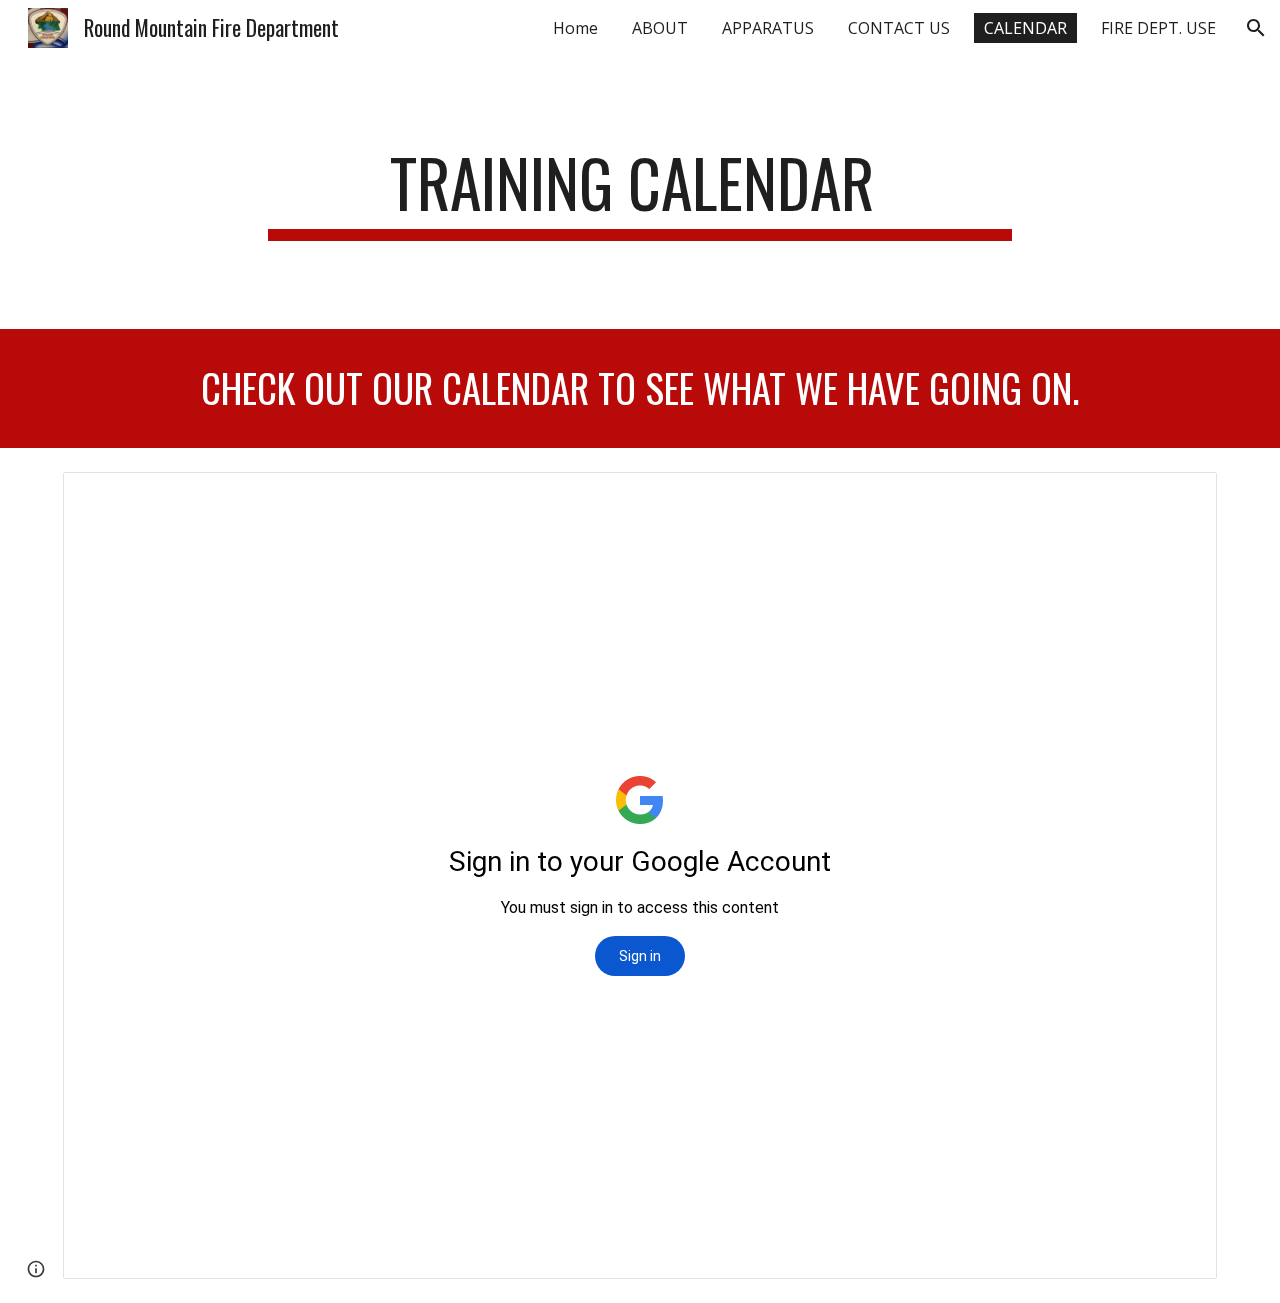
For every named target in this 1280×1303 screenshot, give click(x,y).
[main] (640, 192)
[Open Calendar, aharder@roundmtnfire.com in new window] (1179, 498)
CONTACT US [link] (899, 28)
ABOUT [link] (660, 28)
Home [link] (575, 28)
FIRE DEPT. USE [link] (1158, 28)
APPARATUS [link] (768, 28)
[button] (1256, 28)
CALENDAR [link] (1025, 28)
